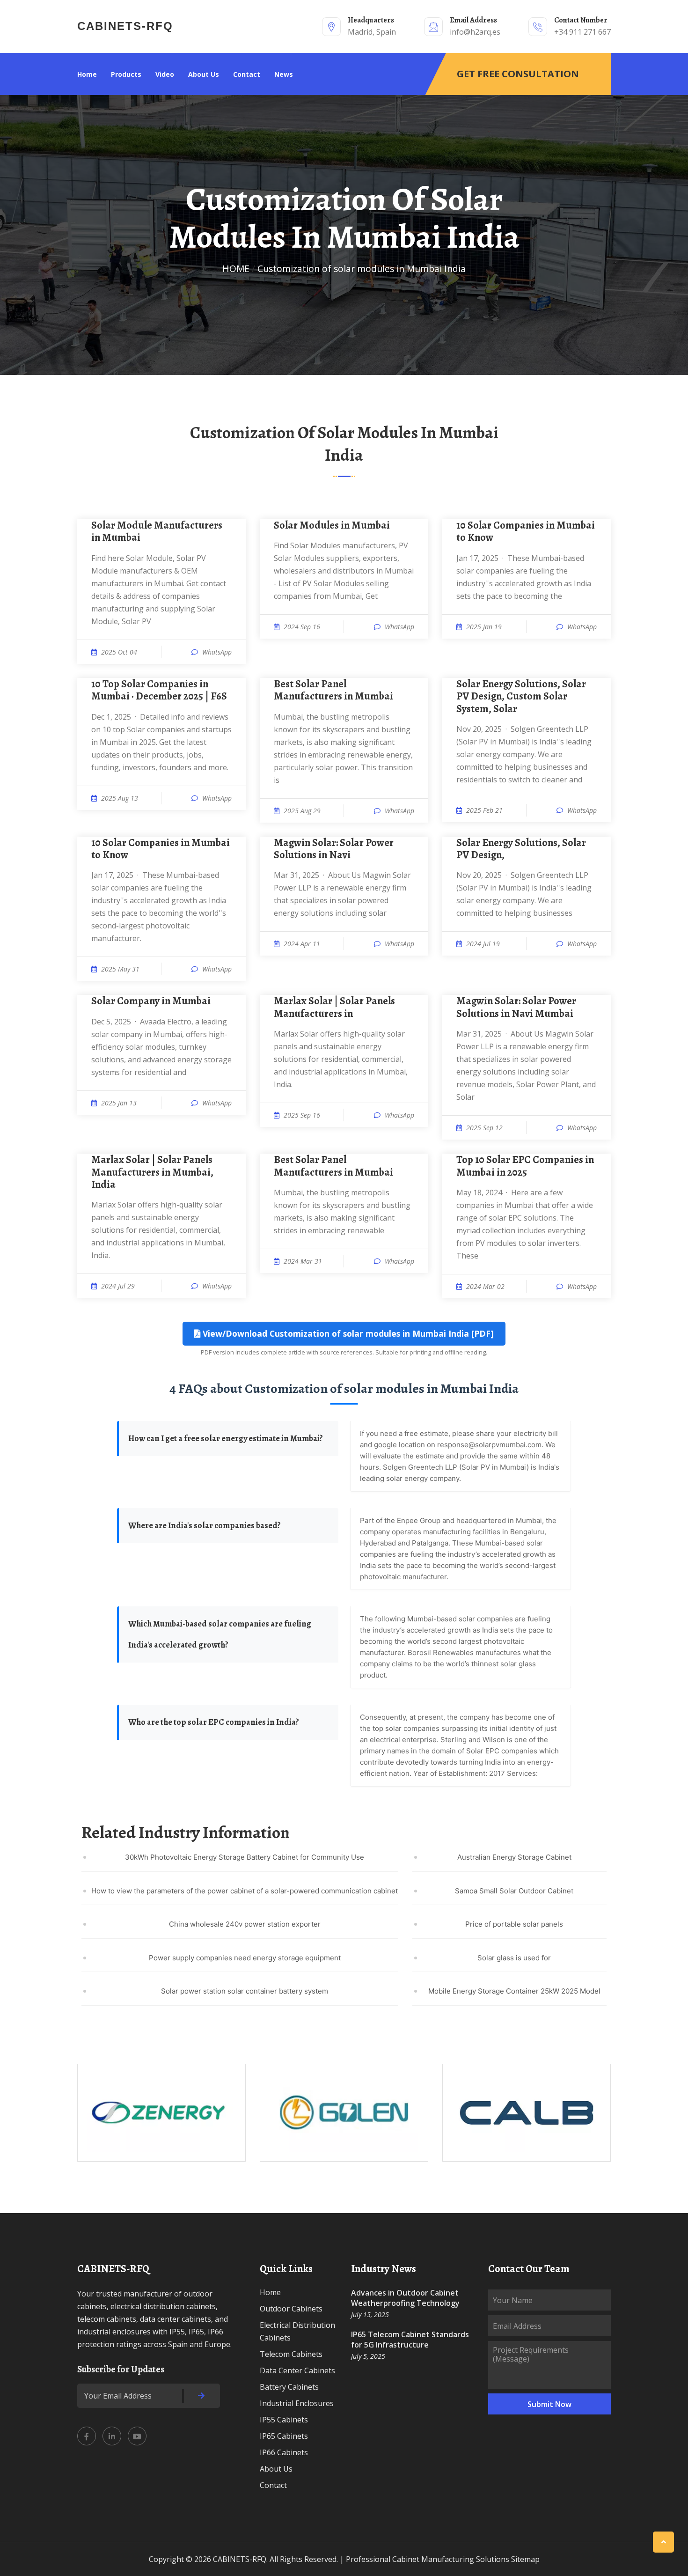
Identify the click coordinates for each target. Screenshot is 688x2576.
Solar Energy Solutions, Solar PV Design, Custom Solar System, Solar (521, 696)
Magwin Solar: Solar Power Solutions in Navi (334, 849)
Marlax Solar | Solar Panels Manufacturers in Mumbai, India (152, 1172)
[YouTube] (137, 2436)
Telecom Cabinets (291, 2354)
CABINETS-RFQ (125, 26)
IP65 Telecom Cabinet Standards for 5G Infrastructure (410, 2340)
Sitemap (525, 2559)
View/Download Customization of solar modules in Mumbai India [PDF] (347, 1333)
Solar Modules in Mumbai (332, 525)
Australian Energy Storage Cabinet (514, 1857)
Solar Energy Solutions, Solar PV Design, (521, 849)
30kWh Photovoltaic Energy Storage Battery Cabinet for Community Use (245, 1857)
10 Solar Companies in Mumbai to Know (526, 532)
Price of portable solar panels (514, 1924)
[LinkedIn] (112, 2436)
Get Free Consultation (518, 74)
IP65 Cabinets (284, 2436)
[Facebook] (87, 2436)
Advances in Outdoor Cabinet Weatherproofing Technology (405, 2298)
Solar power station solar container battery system (245, 1991)
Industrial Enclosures (297, 2403)
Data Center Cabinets (297, 2370)
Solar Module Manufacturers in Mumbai (157, 532)
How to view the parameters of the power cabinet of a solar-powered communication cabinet (245, 1891)
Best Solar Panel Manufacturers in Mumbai (333, 690)
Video (165, 74)
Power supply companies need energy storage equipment (245, 1958)
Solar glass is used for (514, 1958)
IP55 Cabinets (284, 2420)
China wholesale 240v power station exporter (245, 1924)
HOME (236, 269)
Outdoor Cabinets (291, 2309)
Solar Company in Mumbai (151, 1001)
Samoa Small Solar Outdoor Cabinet (514, 1891)
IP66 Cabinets (284, 2452)
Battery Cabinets (289, 2387)
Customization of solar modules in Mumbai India (362, 269)
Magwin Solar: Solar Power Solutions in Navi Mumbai (516, 1007)
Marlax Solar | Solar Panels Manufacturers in (334, 1007)
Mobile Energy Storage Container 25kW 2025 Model (514, 1991)
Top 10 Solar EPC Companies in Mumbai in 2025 (525, 1166)
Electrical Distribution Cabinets (297, 2331)
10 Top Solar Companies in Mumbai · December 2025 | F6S (159, 690)
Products (126, 74)
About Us (204, 74)
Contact (247, 74)
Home (87, 74)
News (284, 74)
